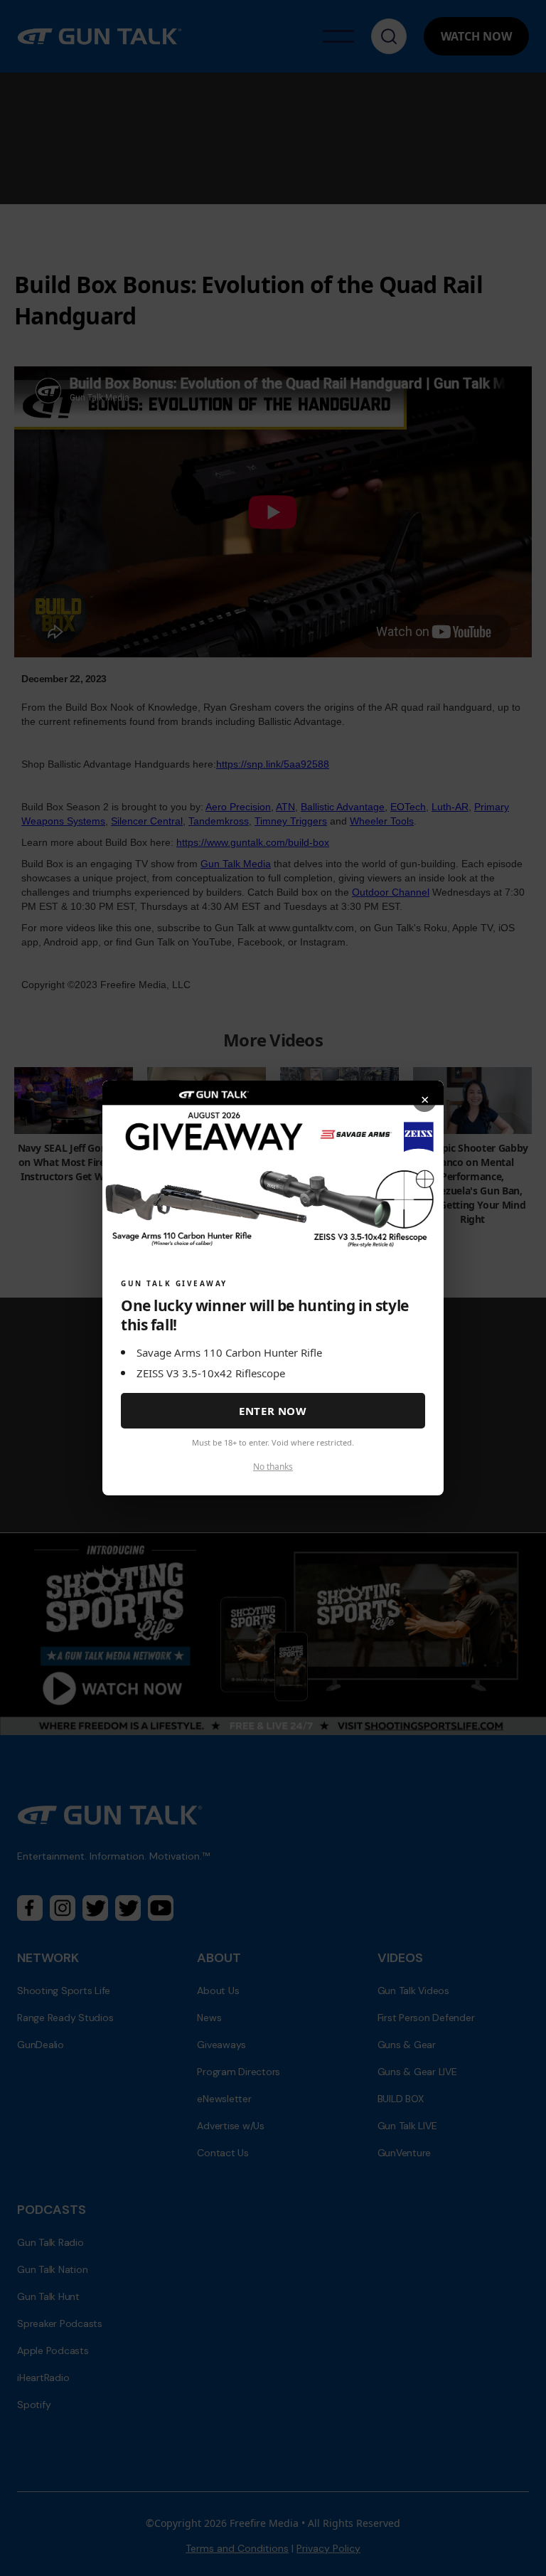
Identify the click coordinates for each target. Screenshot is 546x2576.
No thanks (273, 1467)
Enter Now (273, 1411)
